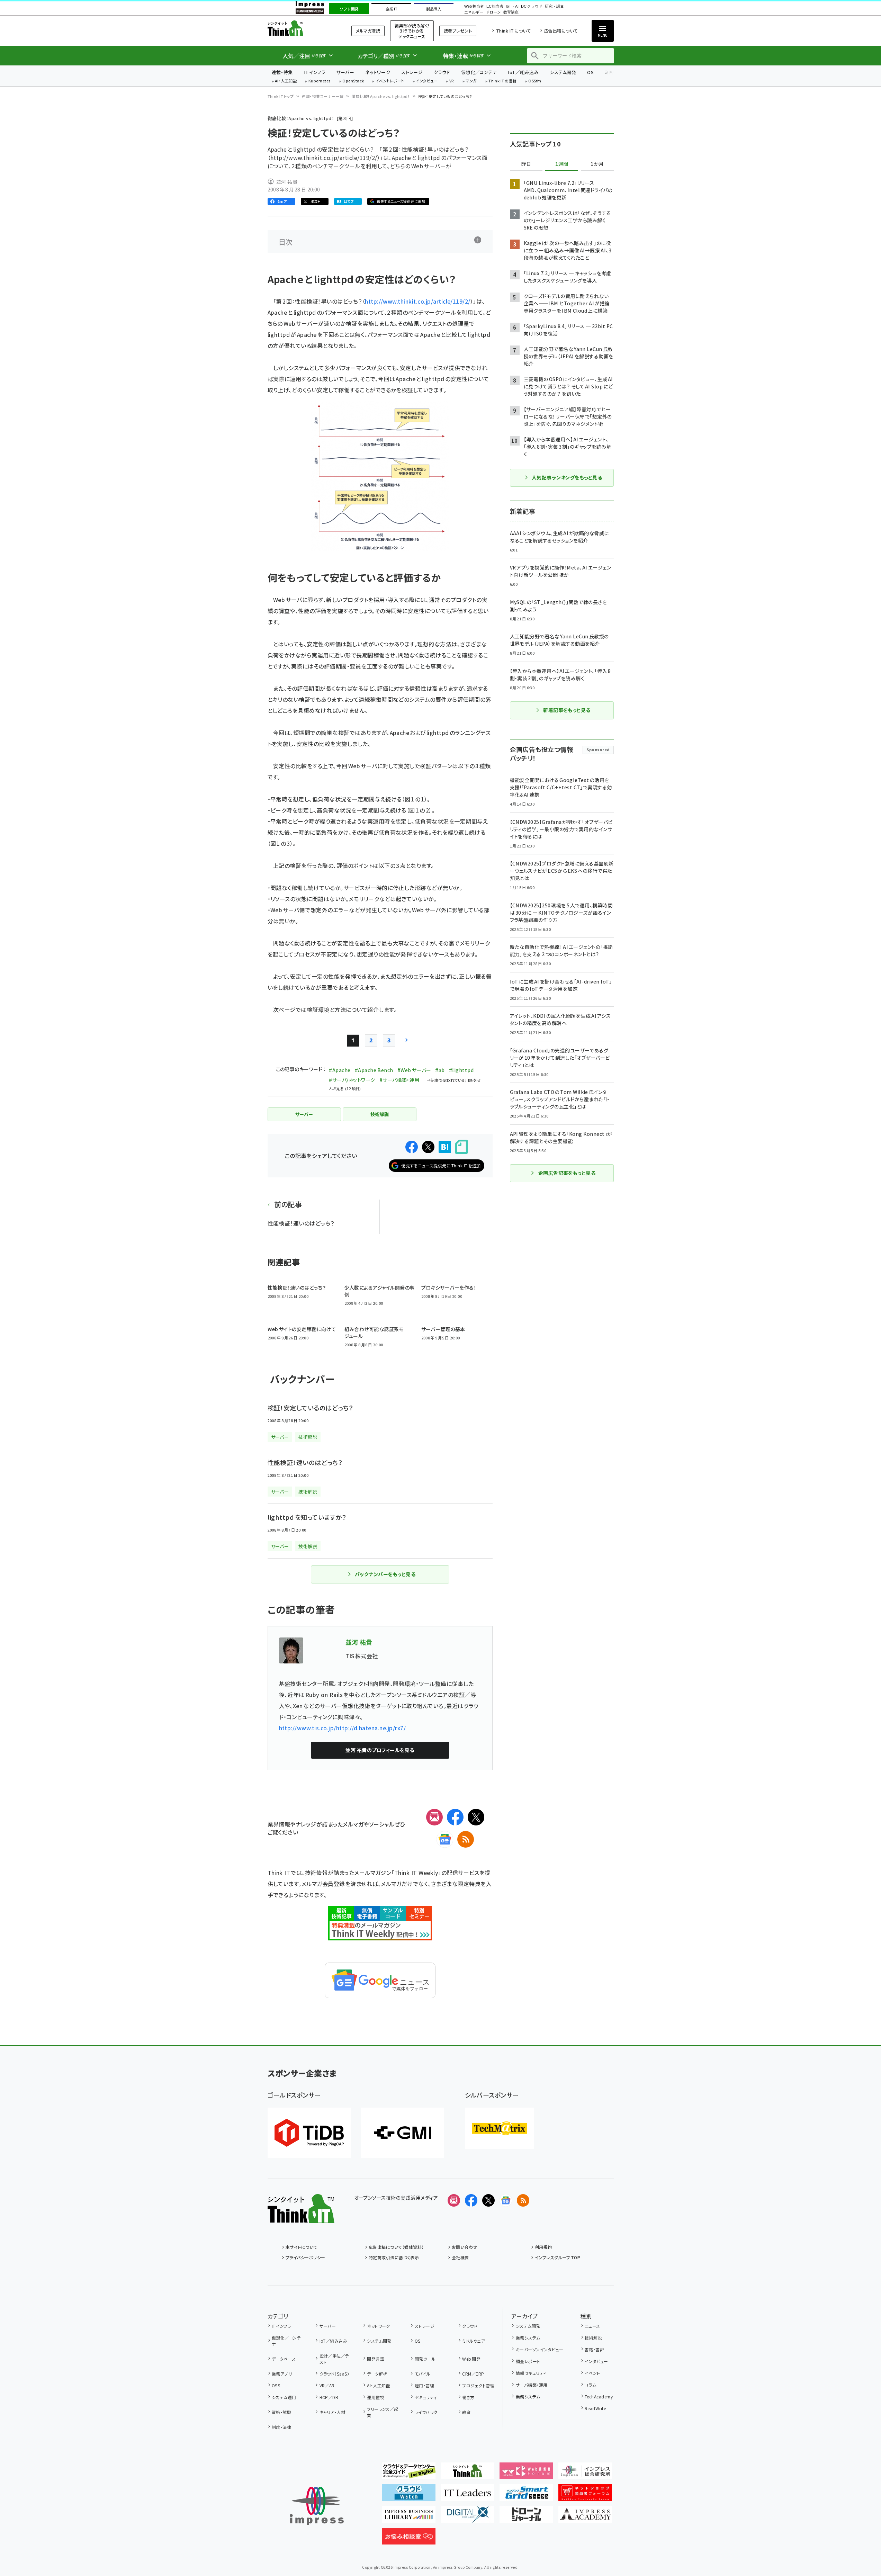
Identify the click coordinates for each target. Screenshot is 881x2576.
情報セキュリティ (531, 2373)
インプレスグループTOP (558, 2257)
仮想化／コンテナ (479, 72)
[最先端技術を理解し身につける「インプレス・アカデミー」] (585, 2517)
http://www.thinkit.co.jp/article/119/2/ (418, 301)
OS (590, 72)
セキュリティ (426, 2397)
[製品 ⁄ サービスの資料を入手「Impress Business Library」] (409, 2517)
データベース (284, 2359)
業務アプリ (282, 2374)
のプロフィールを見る (380, 1750)
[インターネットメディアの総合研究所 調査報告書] (585, 2474)
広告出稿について (561, 31)
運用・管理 (424, 2385)
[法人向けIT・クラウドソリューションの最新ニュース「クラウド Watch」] (409, 2495)
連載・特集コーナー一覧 (323, 96)
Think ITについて (513, 31)
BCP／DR (329, 2397)
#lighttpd (461, 1070)
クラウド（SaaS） (334, 2374)
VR (452, 81)
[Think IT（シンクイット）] (301, 2218)
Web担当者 (474, 6)
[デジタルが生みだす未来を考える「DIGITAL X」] (468, 2517)
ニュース (592, 2326)
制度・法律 (281, 2427)
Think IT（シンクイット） (301, 28)
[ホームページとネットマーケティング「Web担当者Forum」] (526, 2474)
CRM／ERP (473, 2374)
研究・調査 (554, 6)
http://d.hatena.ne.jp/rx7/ (371, 1728)
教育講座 (511, 12)
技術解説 (593, 2338)
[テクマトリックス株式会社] (500, 2128)
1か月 (597, 164)
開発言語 (376, 2359)
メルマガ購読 (368, 31)
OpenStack (353, 81)
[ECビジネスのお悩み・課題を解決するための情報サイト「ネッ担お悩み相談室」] (409, 2539)
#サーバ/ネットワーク (352, 1080)
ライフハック (426, 2412)
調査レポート (528, 2361)
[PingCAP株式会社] (309, 2133)
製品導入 (434, 9)
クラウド (442, 72)
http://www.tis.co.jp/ (308, 1728)
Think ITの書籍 (503, 81)
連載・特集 (282, 72)
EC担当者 (495, 6)
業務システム (528, 2338)
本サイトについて (302, 2247)
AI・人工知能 (286, 81)
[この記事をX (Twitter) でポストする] (428, 1147)
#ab (440, 1070)
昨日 (526, 164)
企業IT (391, 9)
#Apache (340, 1070)
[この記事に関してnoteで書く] (461, 1147)
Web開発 (471, 2359)
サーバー (345, 72)
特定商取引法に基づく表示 (394, 2257)
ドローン (493, 12)
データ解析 (377, 2374)
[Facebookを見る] (471, 2200)
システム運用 (284, 2397)
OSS (276, 2385)
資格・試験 (281, 2412)
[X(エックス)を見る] (488, 2200)
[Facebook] (455, 1817)
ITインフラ (315, 72)
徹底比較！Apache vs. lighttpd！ (381, 96)
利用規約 (543, 2247)
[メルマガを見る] (454, 2200)
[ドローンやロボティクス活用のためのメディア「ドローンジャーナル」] (526, 2517)
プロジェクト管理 (478, 2385)
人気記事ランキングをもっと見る (567, 477)
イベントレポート (390, 81)
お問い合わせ (465, 2247)
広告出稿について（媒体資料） (396, 2247)
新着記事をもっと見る (567, 710)
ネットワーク (378, 72)
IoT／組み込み (523, 72)
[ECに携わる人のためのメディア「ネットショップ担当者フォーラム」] (585, 2495)
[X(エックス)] (476, 1817)
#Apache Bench (374, 1070)
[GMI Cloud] (403, 2133)
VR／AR (327, 2385)
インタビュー (427, 81)
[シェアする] (412, 1147)
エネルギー (474, 12)
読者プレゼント (458, 31)
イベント (592, 2373)
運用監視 (376, 2397)
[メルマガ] (434, 1817)
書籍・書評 (594, 2349)
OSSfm (535, 81)
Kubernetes (320, 81)
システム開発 (563, 72)
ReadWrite (595, 2408)
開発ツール (425, 2359)
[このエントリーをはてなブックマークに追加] (445, 1147)
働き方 (468, 2397)
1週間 (562, 164)
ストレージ (412, 72)
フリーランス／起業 (383, 2412)
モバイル (422, 2374)
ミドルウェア (474, 2341)
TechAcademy (599, 2397)
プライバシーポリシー (305, 2257)
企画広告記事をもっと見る (567, 1173)
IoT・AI (512, 6)
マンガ (471, 81)
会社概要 (460, 2257)
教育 (466, 2412)
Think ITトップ (281, 96)
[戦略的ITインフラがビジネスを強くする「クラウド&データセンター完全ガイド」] (409, 2474)
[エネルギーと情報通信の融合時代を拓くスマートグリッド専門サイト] (526, 2495)
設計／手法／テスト (334, 2359)
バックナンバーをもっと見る (385, 1574)
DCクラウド (532, 6)
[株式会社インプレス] (317, 2506)
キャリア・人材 (332, 2412)
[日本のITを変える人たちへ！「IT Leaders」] (468, 2495)
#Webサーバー (414, 1070)
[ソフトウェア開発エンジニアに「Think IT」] (468, 2474)
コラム (590, 2385)
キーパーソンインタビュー (540, 2349)
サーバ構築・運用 (532, 2385)
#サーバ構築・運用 (399, 1080)
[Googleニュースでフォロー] (506, 2200)
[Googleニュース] (445, 1839)
